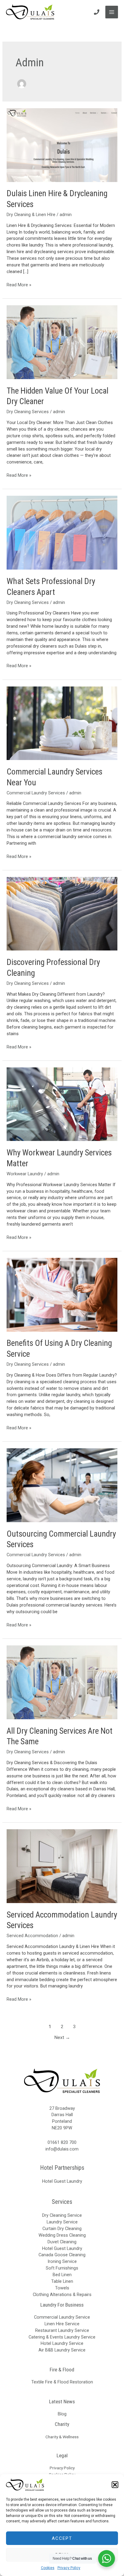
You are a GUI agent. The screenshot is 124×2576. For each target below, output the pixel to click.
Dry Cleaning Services (28, 412)
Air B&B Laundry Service (62, 2350)
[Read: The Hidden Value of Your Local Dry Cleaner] (62, 342)
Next (62, 2037)
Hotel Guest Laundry (62, 2181)
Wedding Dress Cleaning (62, 2235)
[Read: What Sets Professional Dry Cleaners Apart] (62, 532)
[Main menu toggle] (112, 12)
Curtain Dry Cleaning (62, 2229)
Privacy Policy (69, 2568)
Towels (62, 2288)
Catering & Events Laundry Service (62, 2337)
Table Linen (62, 2281)
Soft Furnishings (62, 2268)
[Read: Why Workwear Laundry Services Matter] (62, 1104)
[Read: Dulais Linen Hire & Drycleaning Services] (62, 145)
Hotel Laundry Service (62, 2343)
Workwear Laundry (25, 1174)
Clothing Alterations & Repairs (62, 2295)
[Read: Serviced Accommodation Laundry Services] (62, 1866)
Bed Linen (62, 2275)
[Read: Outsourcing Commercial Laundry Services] (62, 1485)
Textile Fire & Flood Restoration (62, 2382)
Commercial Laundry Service (62, 2317)
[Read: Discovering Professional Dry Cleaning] (62, 913)
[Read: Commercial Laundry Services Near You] (62, 723)
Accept (62, 2538)
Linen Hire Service (62, 2324)
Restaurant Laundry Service (62, 2330)
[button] (115, 2485)
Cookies (48, 2568)
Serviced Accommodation (32, 1936)
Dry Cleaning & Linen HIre (31, 215)
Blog (62, 2414)
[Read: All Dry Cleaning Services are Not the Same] (62, 1682)
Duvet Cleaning (62, 2242)
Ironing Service (62, 2261)
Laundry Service (62, 2222)
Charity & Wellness (62, 2437)
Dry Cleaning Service (62, 2215)
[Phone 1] (97, 12)
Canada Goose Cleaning (62, 2255)
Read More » (19, 285)
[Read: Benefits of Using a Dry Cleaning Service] (62, 1294)
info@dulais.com (62, 2149)
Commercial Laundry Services (36, 793)
